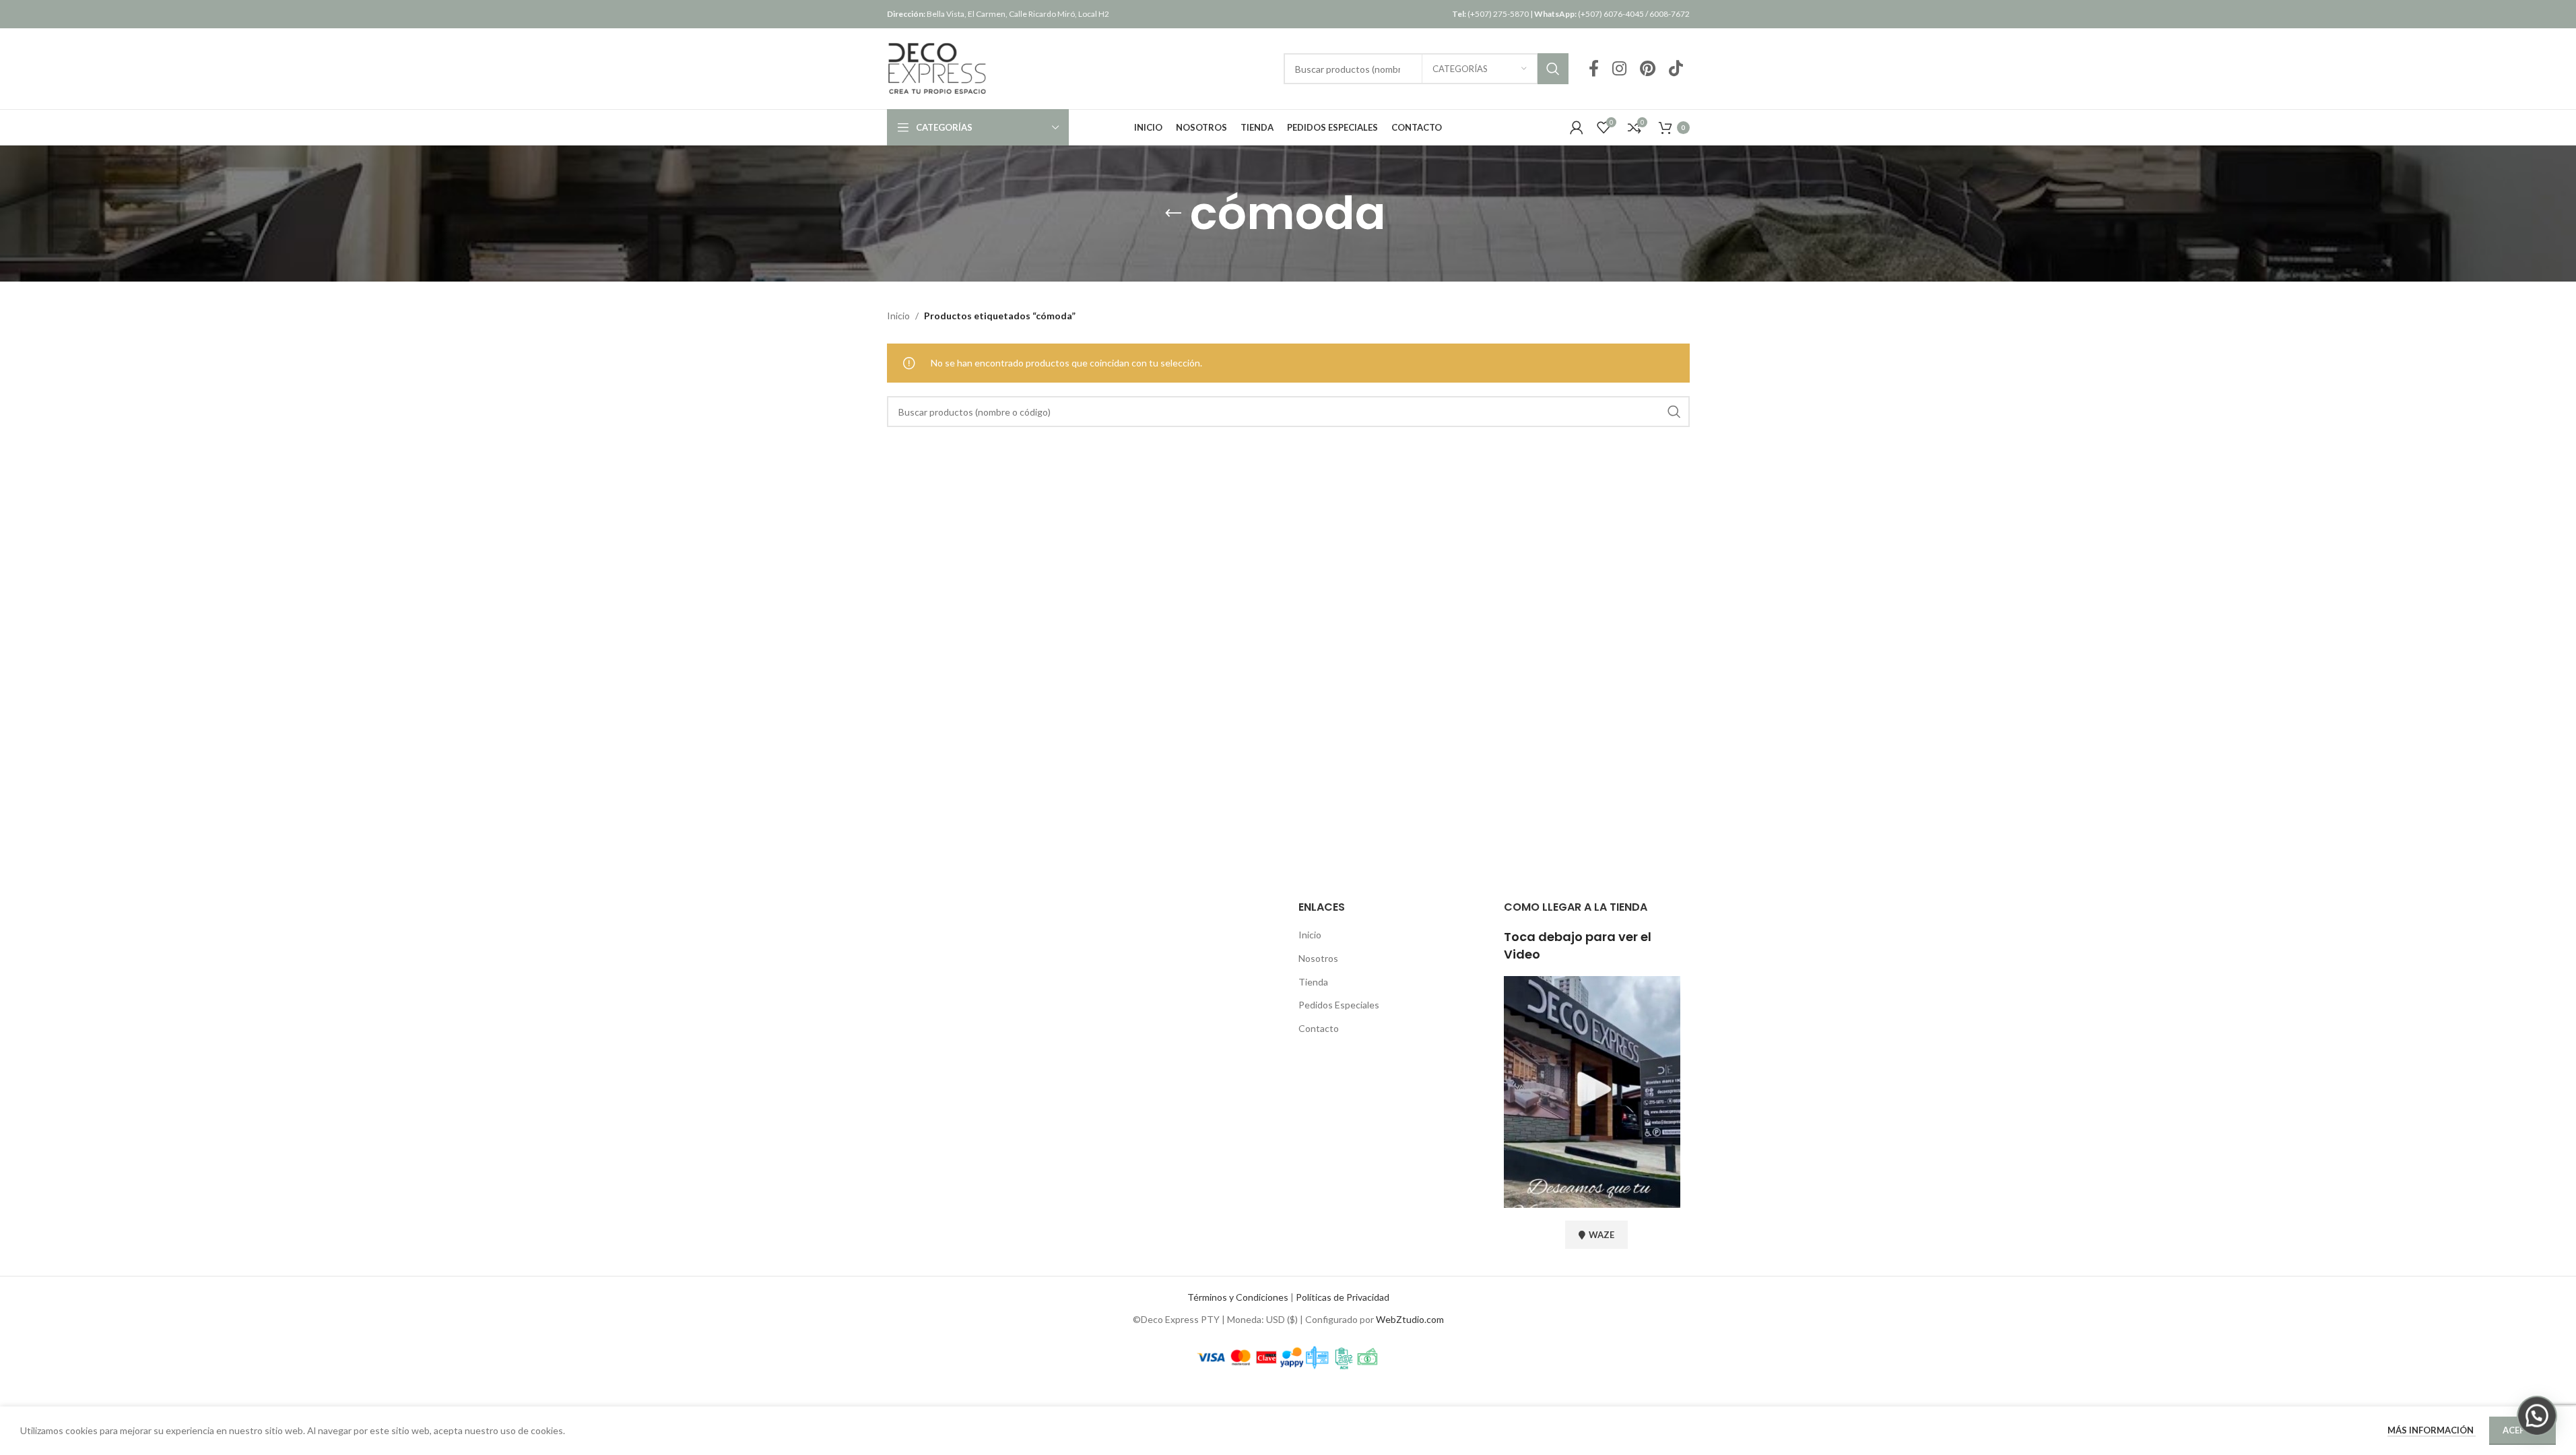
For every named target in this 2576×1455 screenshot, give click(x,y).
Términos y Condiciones (1238, 1297)
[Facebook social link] (1594, 69)
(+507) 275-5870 (1490, 14)
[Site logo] (937, 68)
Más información (2432, 1430)
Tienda (1313, 982)
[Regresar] (1173, 214)
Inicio (898, 316)
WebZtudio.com (1410, 1319)
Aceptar (2522, 1430)
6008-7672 (1670, 14)
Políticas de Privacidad (1343, 1297)
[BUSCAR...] (1553, 69)
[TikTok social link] (1676, 69)
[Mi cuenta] (1577, 127)
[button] (2537, 1416)
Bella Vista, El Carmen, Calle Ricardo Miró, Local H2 (998, 14)
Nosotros (1318, 958)
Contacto (1319, 1028)
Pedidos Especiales (1339, 1005)
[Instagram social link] (1619, 69)
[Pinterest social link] (1648, 69)
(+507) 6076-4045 (1589, 14)
